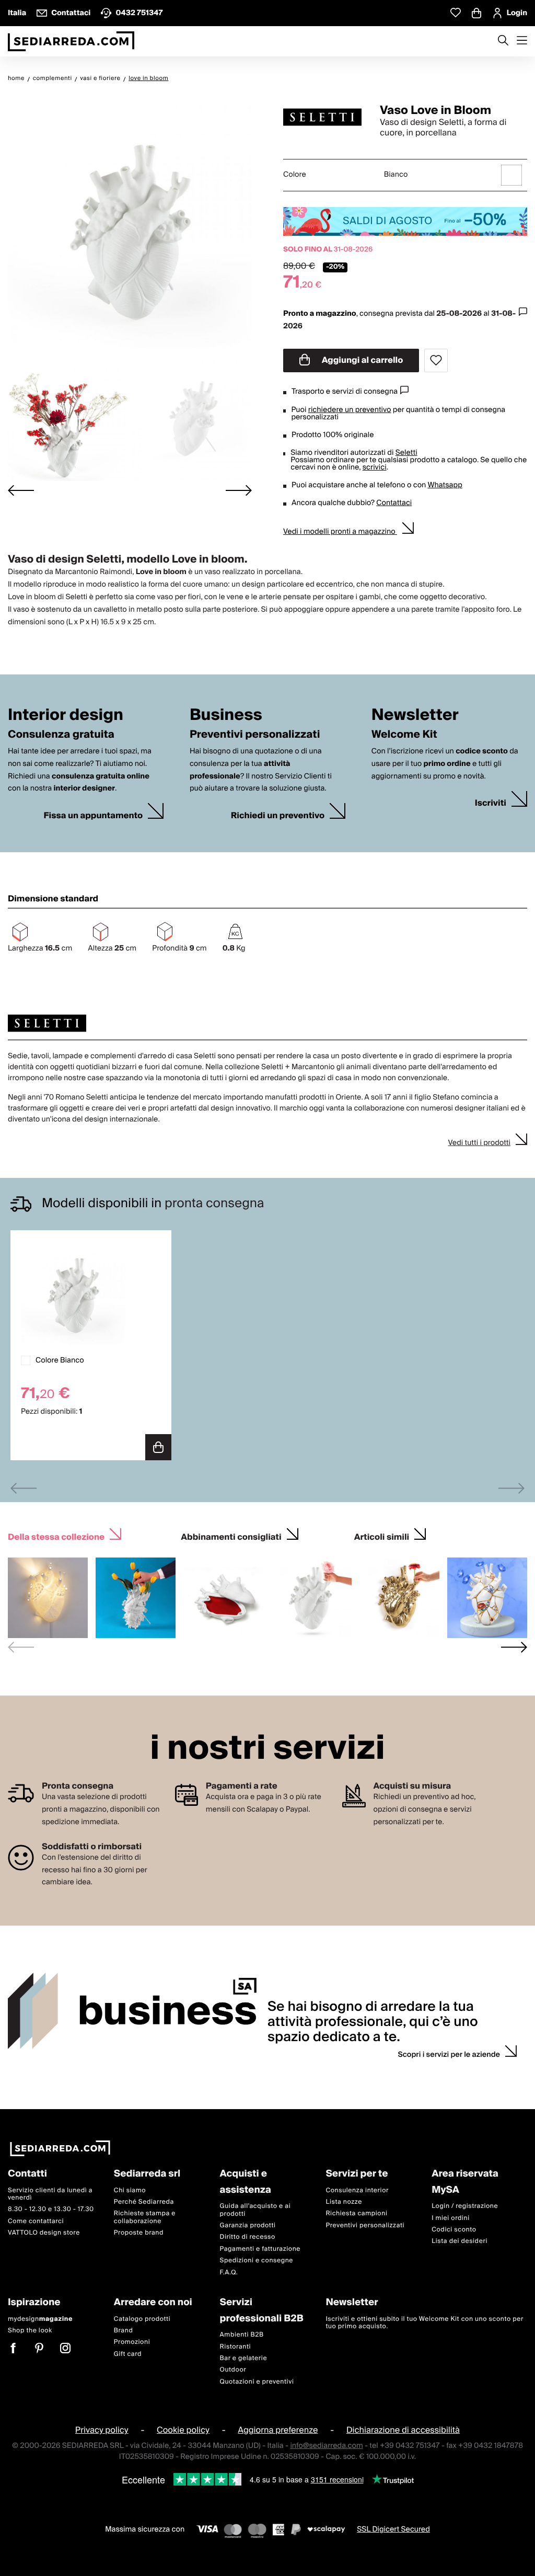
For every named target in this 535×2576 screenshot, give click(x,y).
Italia (17, 13)
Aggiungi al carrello (362, 360)
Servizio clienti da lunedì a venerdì (50, 2194)
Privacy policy (102, 2430)
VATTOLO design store (44, 2233)
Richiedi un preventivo (278, 816)
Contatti (27, 2174)
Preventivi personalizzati (365, 2225)
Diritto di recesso (248, 2237)
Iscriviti (491, 803)
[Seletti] (322, 117)
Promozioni (132, 2343)
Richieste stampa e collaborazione (145, 2218)
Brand (124, 2331)
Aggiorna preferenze (278, 2430)
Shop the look (30, 2331)
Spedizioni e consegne (257, 2260)
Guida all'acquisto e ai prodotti (255, 2210)
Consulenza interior (357, 2190)
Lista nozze (344, 2202)
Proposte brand (139, 2233)
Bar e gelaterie (244, 2358)
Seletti (406, 453)
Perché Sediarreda (144, 2202)
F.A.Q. (229, 2272)
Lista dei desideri (460, 2242)
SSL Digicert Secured (393, 2530)
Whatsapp (445, 485)
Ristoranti (236, 2347)
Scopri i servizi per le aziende (449, 2055)
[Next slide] (239, 491)
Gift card (128, 2354)
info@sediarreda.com (326, 2446)
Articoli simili (382, 1536)
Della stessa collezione (56, 1536)
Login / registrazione (465, 2207)
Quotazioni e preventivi (257, 2382)
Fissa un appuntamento (93, 816)
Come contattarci (36, 2221)
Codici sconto (454, 2230)
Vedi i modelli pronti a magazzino (340, 532)
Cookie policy (183, 2430)
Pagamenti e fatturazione (260, 2249)
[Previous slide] (24, 1488)
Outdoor (233, 2370)
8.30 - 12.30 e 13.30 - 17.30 (51, 2210)
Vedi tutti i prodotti (479, 1143)
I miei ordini (451, 2218)
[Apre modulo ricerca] (503, 41)
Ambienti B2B (242, 2335)
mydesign (40, 2319)
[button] (68, 420)
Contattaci (394, 503)
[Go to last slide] (21, 491)
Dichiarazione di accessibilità (403, 2430)
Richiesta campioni (356, 2214)
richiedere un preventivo (350, 410)
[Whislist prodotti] (456, 13)
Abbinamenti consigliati (231, 1536)
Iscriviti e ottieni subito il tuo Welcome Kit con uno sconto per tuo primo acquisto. (424, 2323)
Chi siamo (130, 2190)
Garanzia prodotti (248, 2225)
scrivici (375, 467)
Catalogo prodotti (142, 2319)
